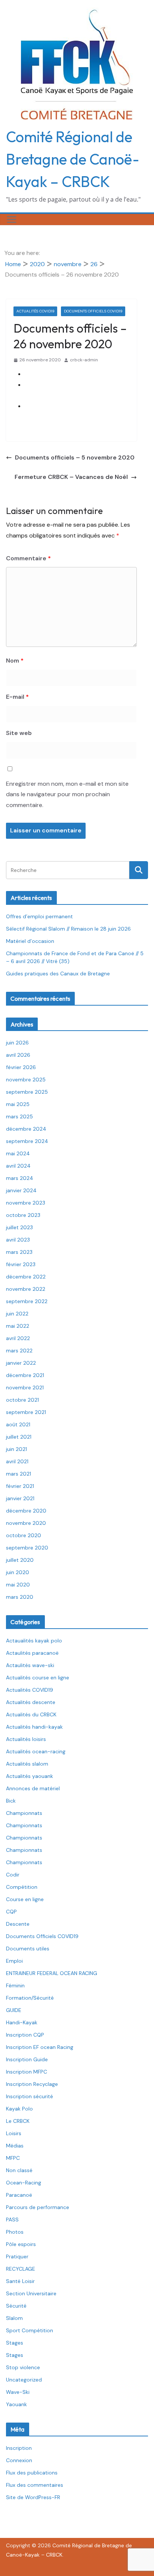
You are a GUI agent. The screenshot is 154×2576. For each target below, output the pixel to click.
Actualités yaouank (30, 1776)
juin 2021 (16, 1449)
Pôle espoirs (21, 2244)
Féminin (15, 1985)
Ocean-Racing (24, 2183)
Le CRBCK (18, 2121)
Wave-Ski (18, 2392)
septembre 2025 (27, 1092)
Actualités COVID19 (35, 311)
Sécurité (16, 2306)
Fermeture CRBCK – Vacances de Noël (71, 477)
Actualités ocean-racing (36, 1751)
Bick (11, 1801)
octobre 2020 (24, 1535)
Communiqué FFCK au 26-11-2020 (71, 374)
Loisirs (14, 2133)
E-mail (17, 697)
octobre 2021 (22, 1400)
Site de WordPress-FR (33, 2497)
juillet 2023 (19, 1227)
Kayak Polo (19, 2109)
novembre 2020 (26, 1523)
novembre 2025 (26, 1080)
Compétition (22, 1887)
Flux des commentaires (35, 2485)
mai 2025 (18, 1104)
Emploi (14, 1961)
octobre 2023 (23, 1215)
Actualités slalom (27, 1764)
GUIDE (14, 2010)
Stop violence (23, 2367)
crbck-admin (84, 360)
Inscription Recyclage (32, 2084)
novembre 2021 (25, 1387)
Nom (15, 661)
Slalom (14, 2318)
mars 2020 (20, 1597)
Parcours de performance (38, 2207)
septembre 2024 (27, 1141)
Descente (18, 1924)
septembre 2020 (27, 1548)
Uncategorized (24, 2380)
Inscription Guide (27, 2059)
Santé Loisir (20, 2281)
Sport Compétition (30, 2330)
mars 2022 (19, 1351)
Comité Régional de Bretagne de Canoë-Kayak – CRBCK (73, 159)
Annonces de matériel (33, 1788)
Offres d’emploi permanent (39, 916)
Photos (15, 2232)
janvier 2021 (20, 1498)
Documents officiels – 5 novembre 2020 (75, 457)
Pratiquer (17, 2256)
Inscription (19, 2448)
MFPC (13, 2158)
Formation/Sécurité (30, 1998)
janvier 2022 (21, 1363)
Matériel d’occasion (30, 941)
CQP (11, 1912)
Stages (15, 2343)
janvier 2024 (21, 1190)
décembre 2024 (26, 1129)
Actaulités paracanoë (32, 1653)
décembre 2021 (25, 1375)
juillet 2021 (19, 1437)
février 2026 (21, 1067)
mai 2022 (18, 1326)
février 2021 (20, 1486)
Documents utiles (28, 1949)
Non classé (19, 2170)
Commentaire (28, 558)
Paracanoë (19, 2195)
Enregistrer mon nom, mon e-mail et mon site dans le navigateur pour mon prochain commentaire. (67, 795)
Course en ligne (25, 1899)
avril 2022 (18, 1338)
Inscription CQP (25, 2035)
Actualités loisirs (26, 1739)
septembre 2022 (27, 1301)
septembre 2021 (26, 1412)
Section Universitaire (31, 2293)
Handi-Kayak (22, 2022)
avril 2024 (18, 1166)
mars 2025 (19, 1116)
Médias (15, 2146)
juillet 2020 (20, 1560)
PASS (12, 2220)
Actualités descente (31, 1702)
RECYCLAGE (21, 2269)
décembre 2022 (26, 1277)
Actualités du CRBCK (31, 1714)
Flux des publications (32, 2473)
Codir (13, 1875)
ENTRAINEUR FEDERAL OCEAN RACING (52, 1973)
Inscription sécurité (30, 2096)
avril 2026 (18, 1055)
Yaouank (16, 2404)
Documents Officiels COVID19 (93, 311)
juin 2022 (17, 1314)
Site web (19, 733)
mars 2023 (19, 1252)
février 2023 (21, 1264)
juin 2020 (18, 1572)
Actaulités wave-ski (30, 1665)
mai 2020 (18, 1585)
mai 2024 (18, 1153)
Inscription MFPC (27, 2072)
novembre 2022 (26, 1289)
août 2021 (18, 1424)
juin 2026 (17, 1043)
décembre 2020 (26, 1511)
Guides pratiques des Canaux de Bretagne (58, 974)
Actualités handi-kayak (34, 1727)
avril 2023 (18, 1240)
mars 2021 (19, 1474)
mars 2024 (20, 1178)
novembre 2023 (26, 1203)
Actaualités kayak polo (34, 1641)
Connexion (19, 2460)
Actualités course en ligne (38, 1678)
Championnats (24, 1813)
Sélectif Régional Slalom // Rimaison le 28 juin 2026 (68, 929)
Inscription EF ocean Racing (40, 2047)
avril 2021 (17, 1461)
